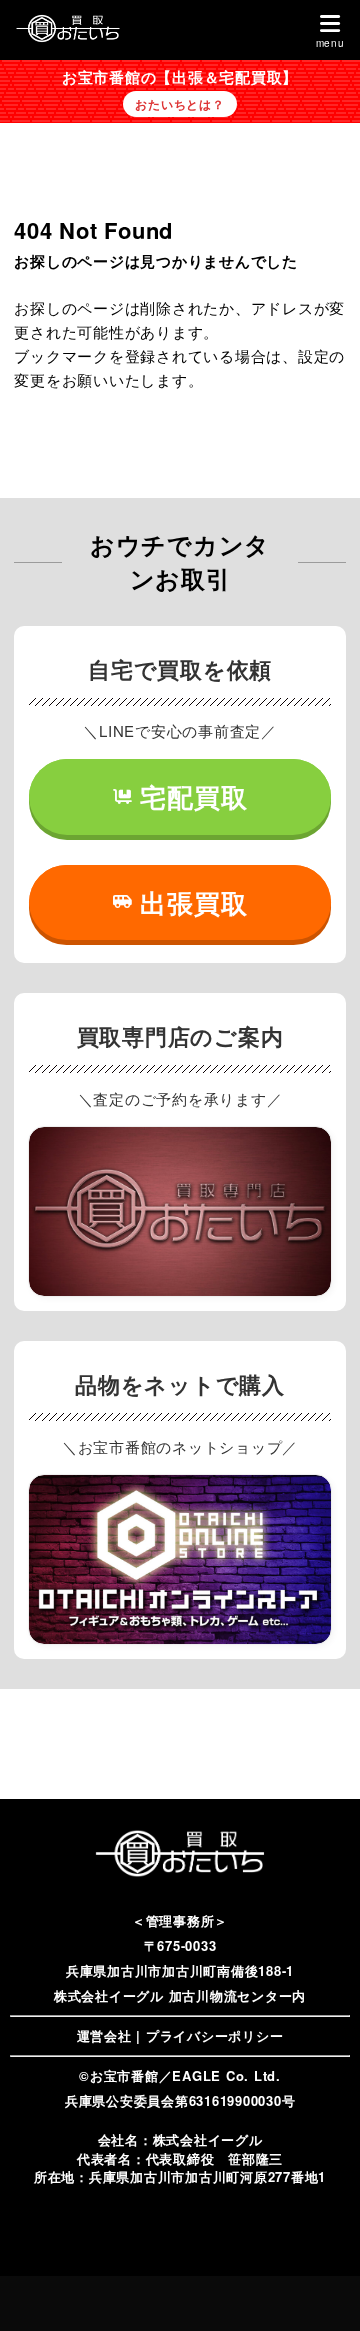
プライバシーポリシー (215, 2035)
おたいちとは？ (179, 104)
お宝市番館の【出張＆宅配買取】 (180, 77)
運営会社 (104, 2035)
